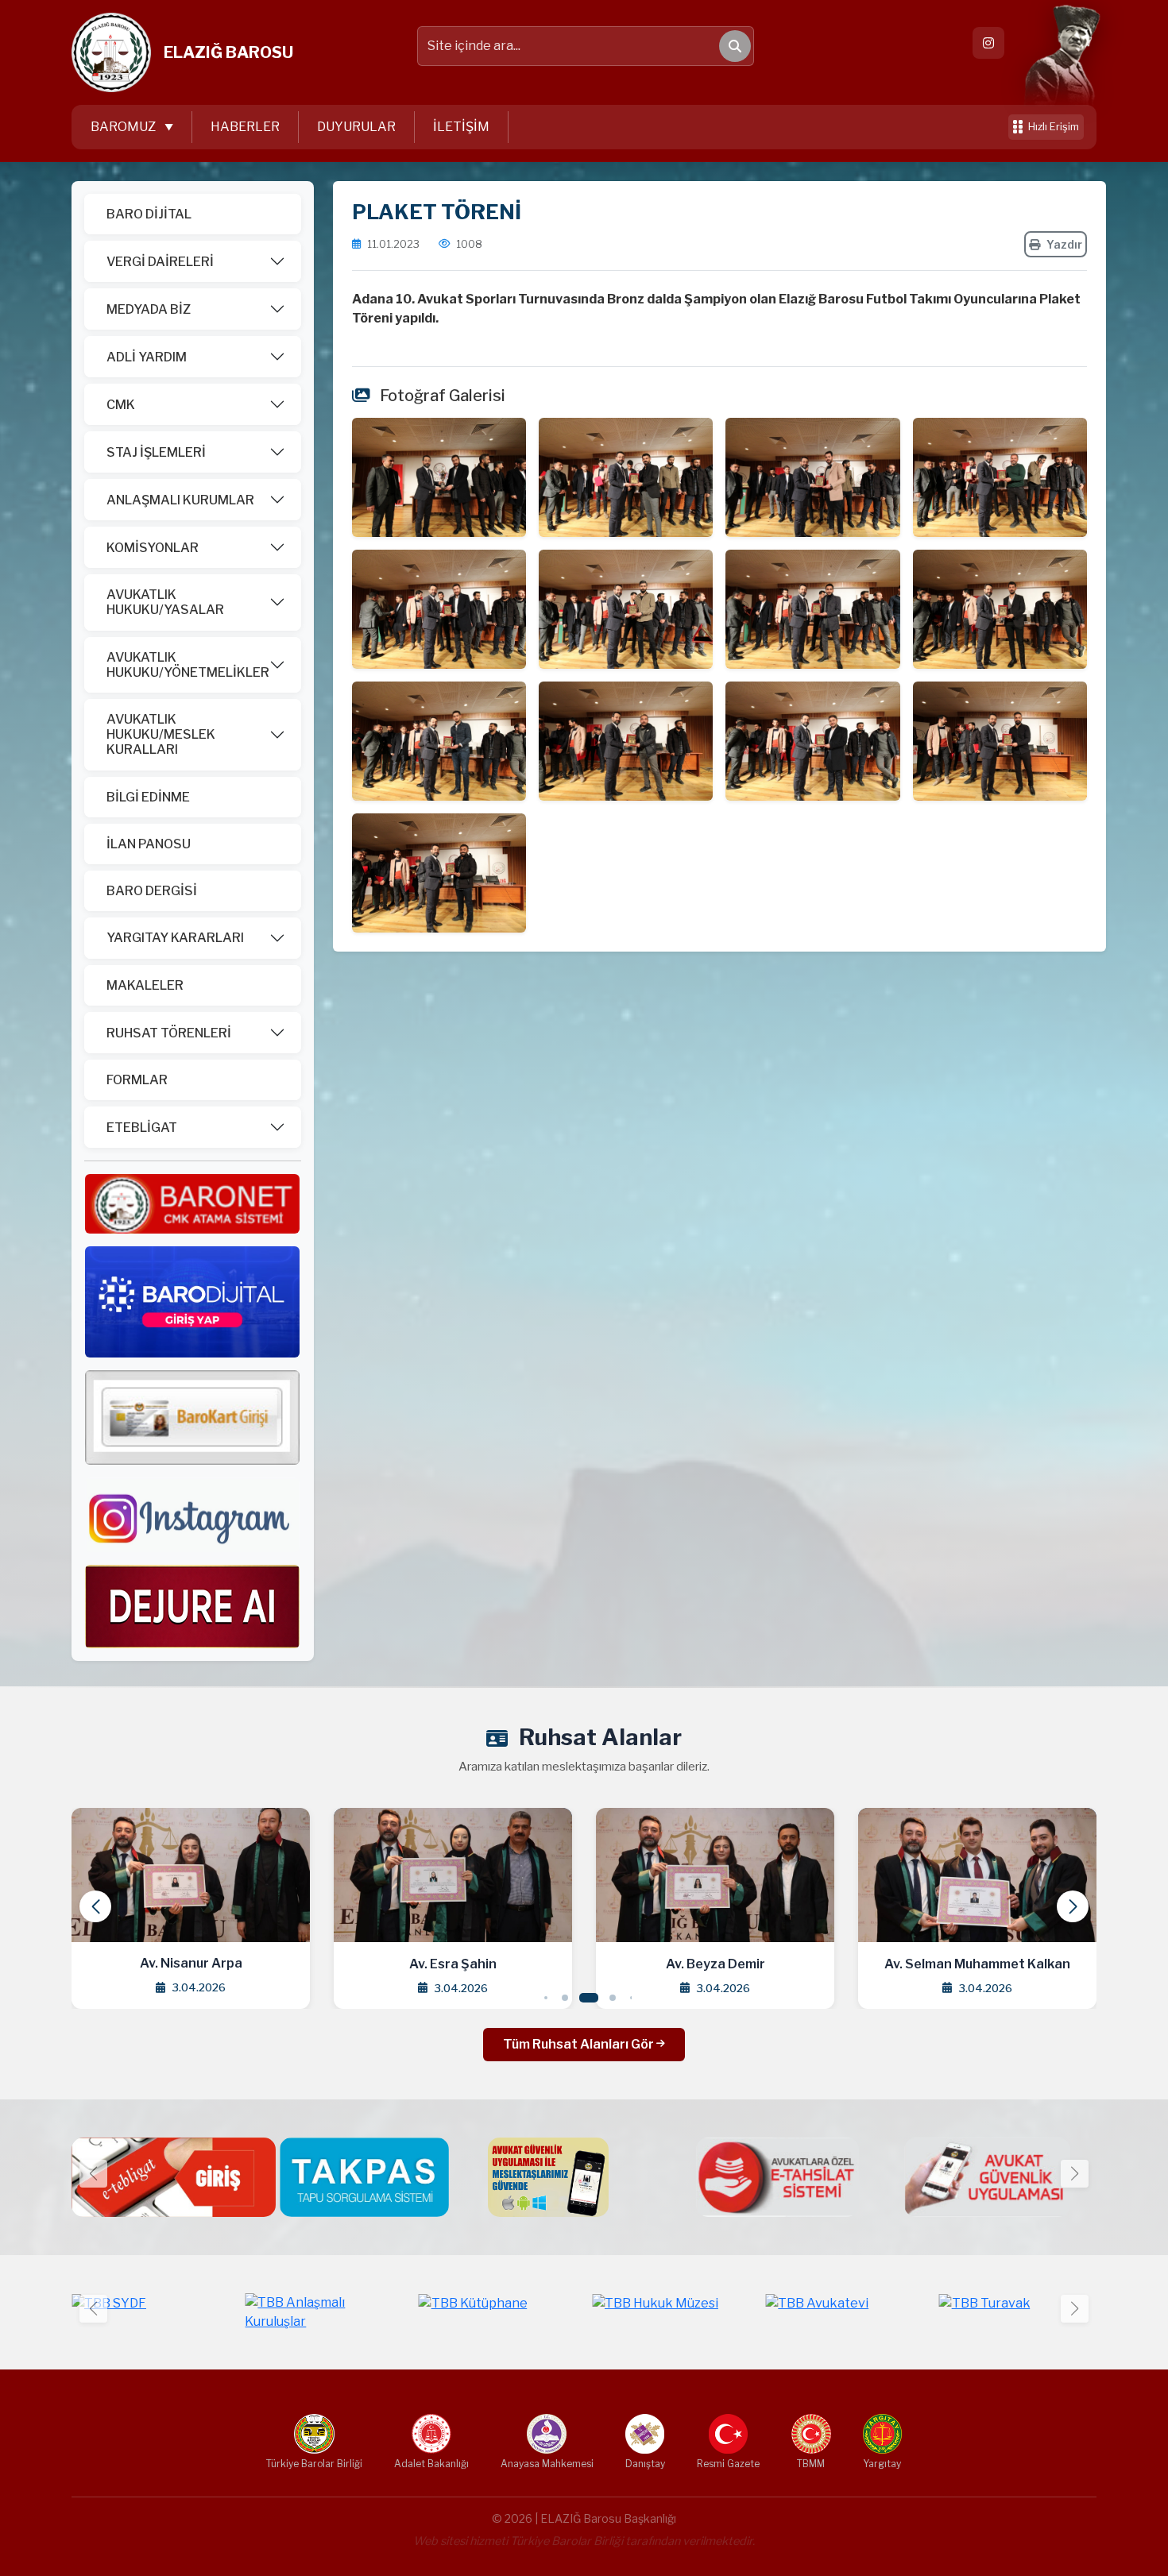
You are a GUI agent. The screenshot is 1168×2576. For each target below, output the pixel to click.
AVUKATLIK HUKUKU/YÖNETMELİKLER (188, 665)
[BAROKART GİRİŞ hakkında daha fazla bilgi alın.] (192, 1417)
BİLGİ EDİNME (148, 797)
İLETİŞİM (461, 127)
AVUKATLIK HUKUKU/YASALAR (165, 602)
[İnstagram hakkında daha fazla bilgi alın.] (192, 1514)
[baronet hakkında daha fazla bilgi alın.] (192, 1203)
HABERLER (245, 127)
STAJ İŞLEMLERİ (156, 452)
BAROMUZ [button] (124, 127)
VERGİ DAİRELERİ (160, 262)
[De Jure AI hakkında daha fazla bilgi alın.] (192, 1606)
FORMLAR (137, 1080)
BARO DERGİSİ (152, 891)
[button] (1073, 1906)
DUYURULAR (356, 127)
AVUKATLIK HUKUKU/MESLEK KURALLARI (161, 734)
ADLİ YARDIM (147, 357)
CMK (121, 405)
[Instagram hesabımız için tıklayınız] (988, 43)
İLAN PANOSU (149, 844)
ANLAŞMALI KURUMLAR (180, 500)
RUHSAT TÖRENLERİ (169, 1033)
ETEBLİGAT (142, 1128)
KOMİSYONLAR (153, 548)
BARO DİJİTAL (149, 214)
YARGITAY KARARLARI (175, 938)
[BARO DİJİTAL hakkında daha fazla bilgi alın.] (192, 1302)
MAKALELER (145, 985)
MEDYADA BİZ (149, 309)
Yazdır (1064, 244)
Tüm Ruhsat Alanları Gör (580, 2044)
